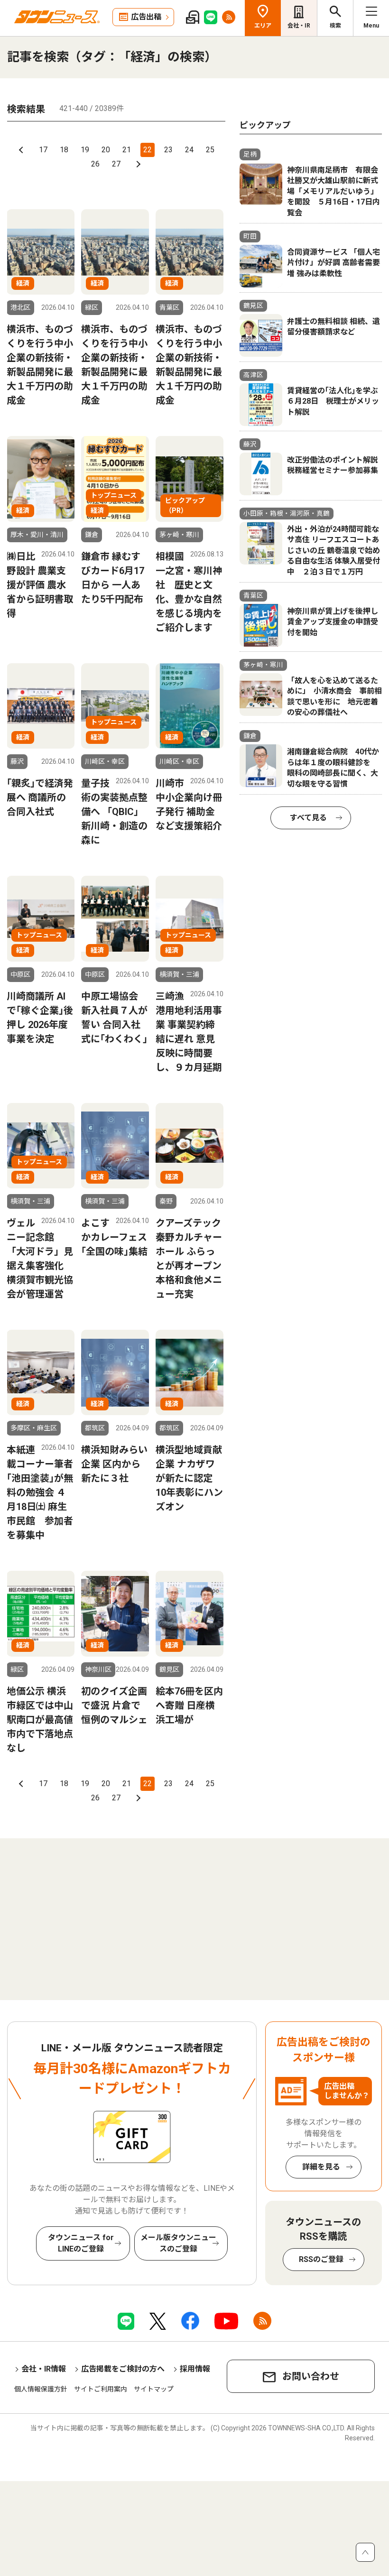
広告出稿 (146, 17)
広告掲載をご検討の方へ (123, 2369)
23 (168, 150)
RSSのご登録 (321, 2259)
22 (148, 150)
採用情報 (195, 2369)
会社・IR (299, 26)
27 (116, 164)
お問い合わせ (311, 2376)
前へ (22, 150)
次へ (137, 164)
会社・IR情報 (44, 2369)
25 (210, 150)
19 (85, 150)
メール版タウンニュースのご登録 (178, 2243)
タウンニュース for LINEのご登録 (81, 2243)
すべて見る (308, 818)
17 (43, 150)
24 (189, 150)
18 (64, 150)
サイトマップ (154, 2389)
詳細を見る (321, 2167)
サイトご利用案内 (101, 2389)
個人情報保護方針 (41, 2389)
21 (127, 150)
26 (95, 164)
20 (106, 150)
